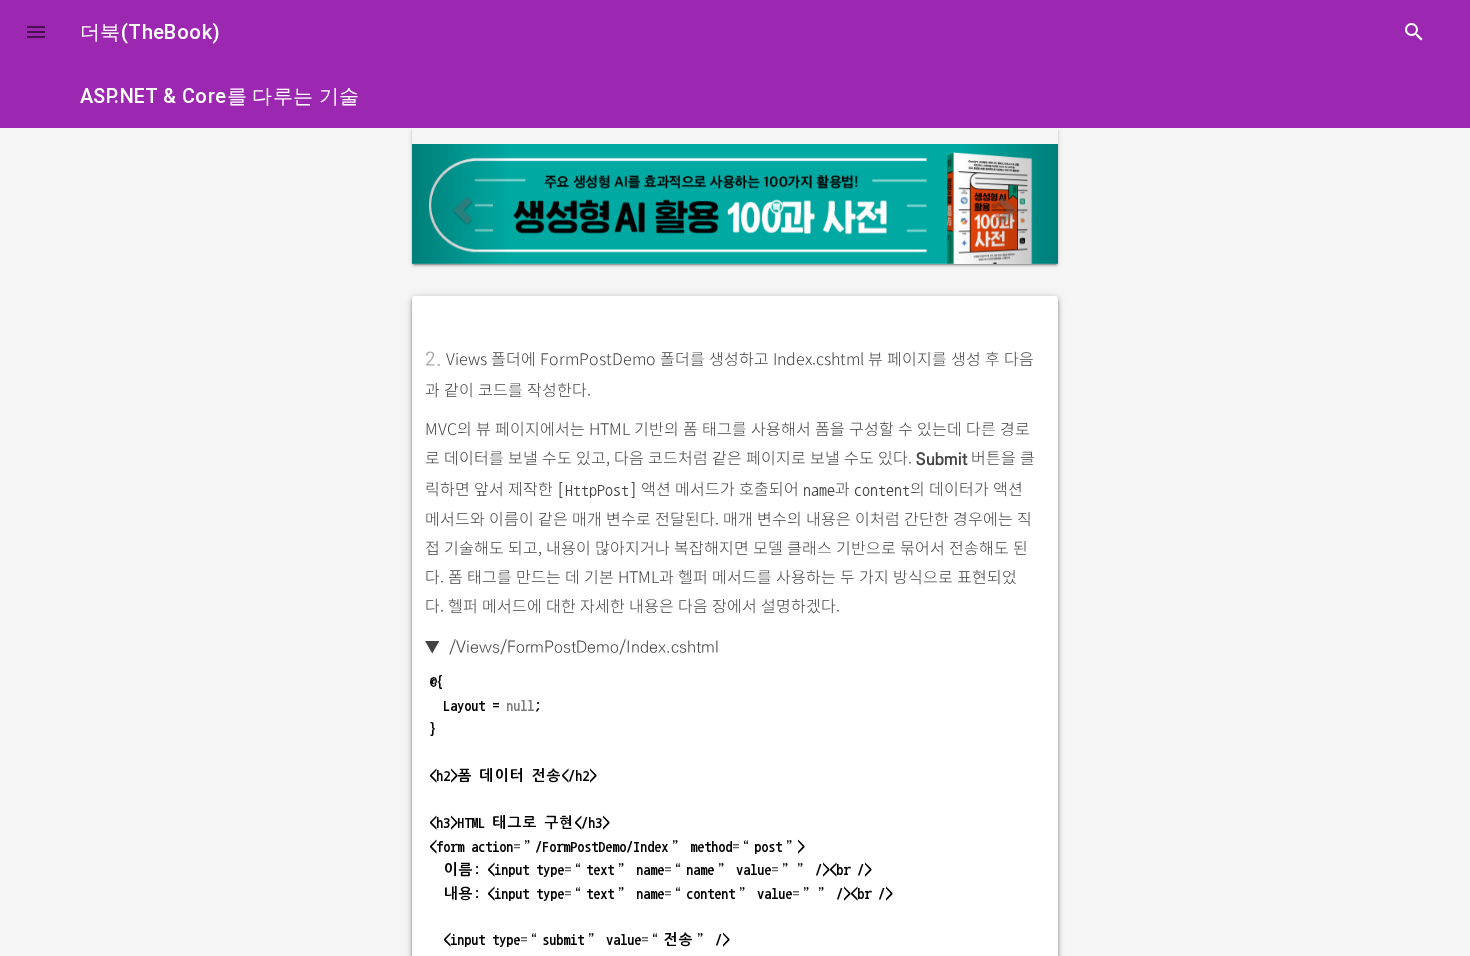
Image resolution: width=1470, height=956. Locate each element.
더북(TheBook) (150, 32)
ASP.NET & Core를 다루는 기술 (220, 96)
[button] (36, 32)
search (1414, 32)
